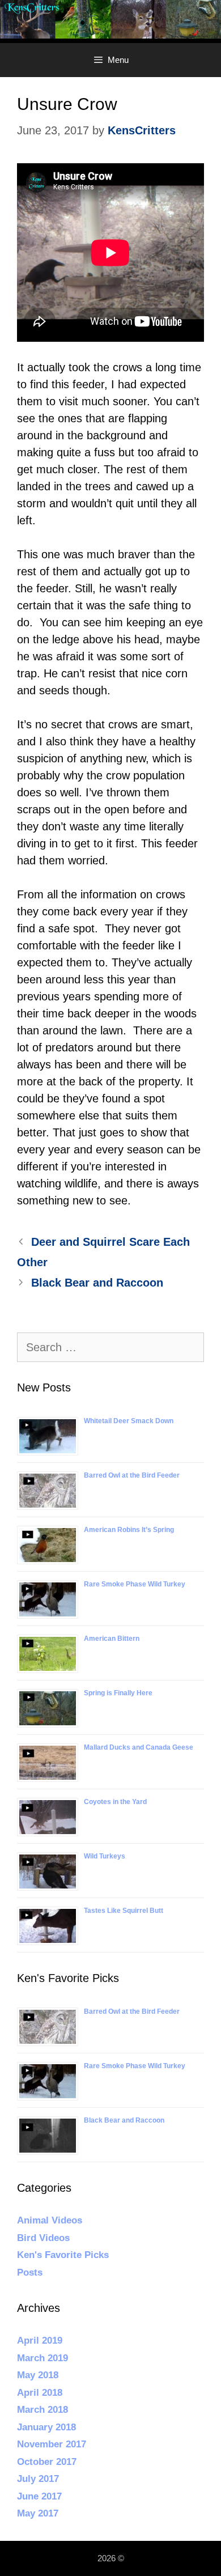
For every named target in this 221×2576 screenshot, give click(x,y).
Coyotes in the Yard (115, 1802)
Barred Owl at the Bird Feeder (132, 1475)
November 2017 (52, 2444)
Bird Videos (43, 2238)
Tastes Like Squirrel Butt (124, 1911)
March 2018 (42, 2410)
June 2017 (39, 2496)
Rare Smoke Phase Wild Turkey (135, 1584)
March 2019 (42, 2358)
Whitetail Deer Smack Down (129, 1421)
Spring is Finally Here (118, 1693)
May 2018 (38, 2375)
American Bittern (112, 1639)
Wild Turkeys (105, 1856)
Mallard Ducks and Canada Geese (139, 1747)
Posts (30, 2272)
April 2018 (40, 2393)
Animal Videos (50, 2220)
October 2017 (47, 2462)
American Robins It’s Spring (129, 1530)
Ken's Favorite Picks (63, 2255)
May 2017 (38, 2513)
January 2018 (46, 2427)
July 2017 (38, 2479)
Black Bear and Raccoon (97, 1283)
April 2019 (40, 2341)
